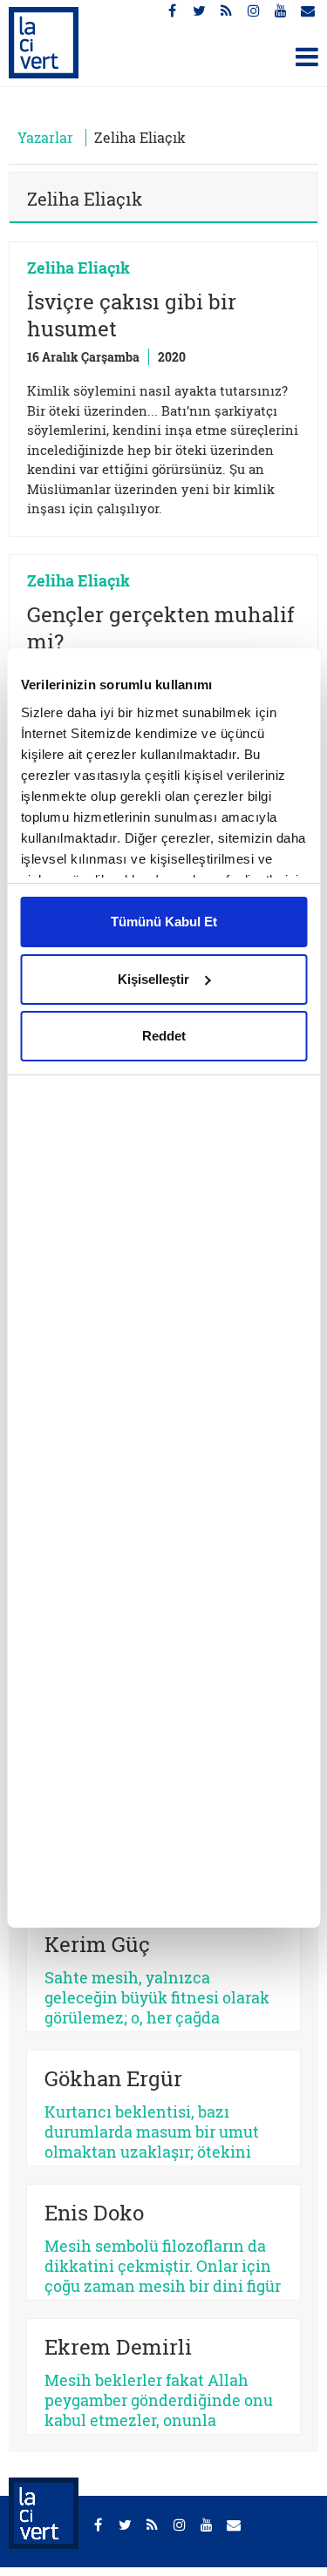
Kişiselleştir (153, 979)
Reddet (164, 1036)
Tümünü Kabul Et (164, 922)
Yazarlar (45, 137)
